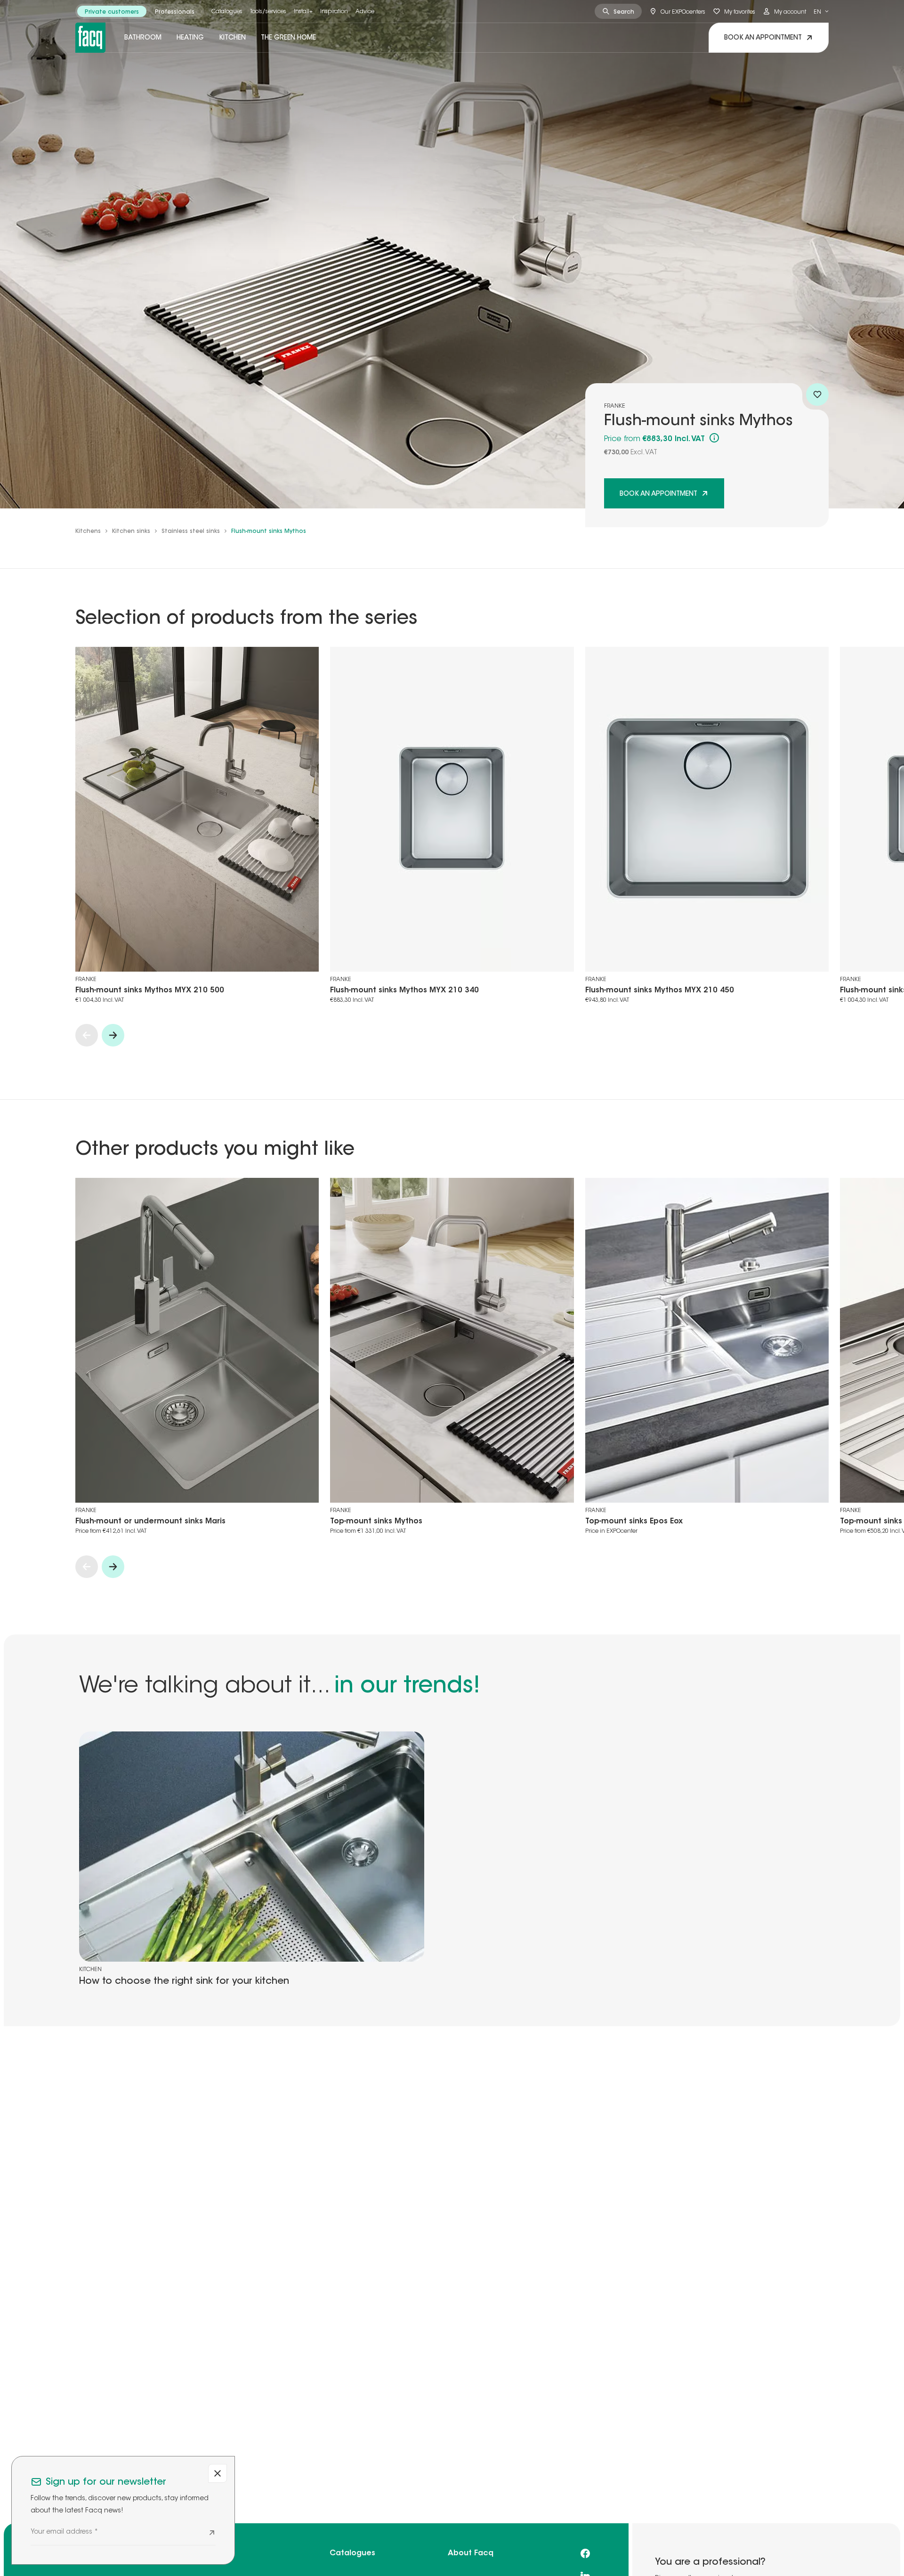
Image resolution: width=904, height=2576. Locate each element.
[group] (140, 11)
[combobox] (821, 11)
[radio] (112, 11)
